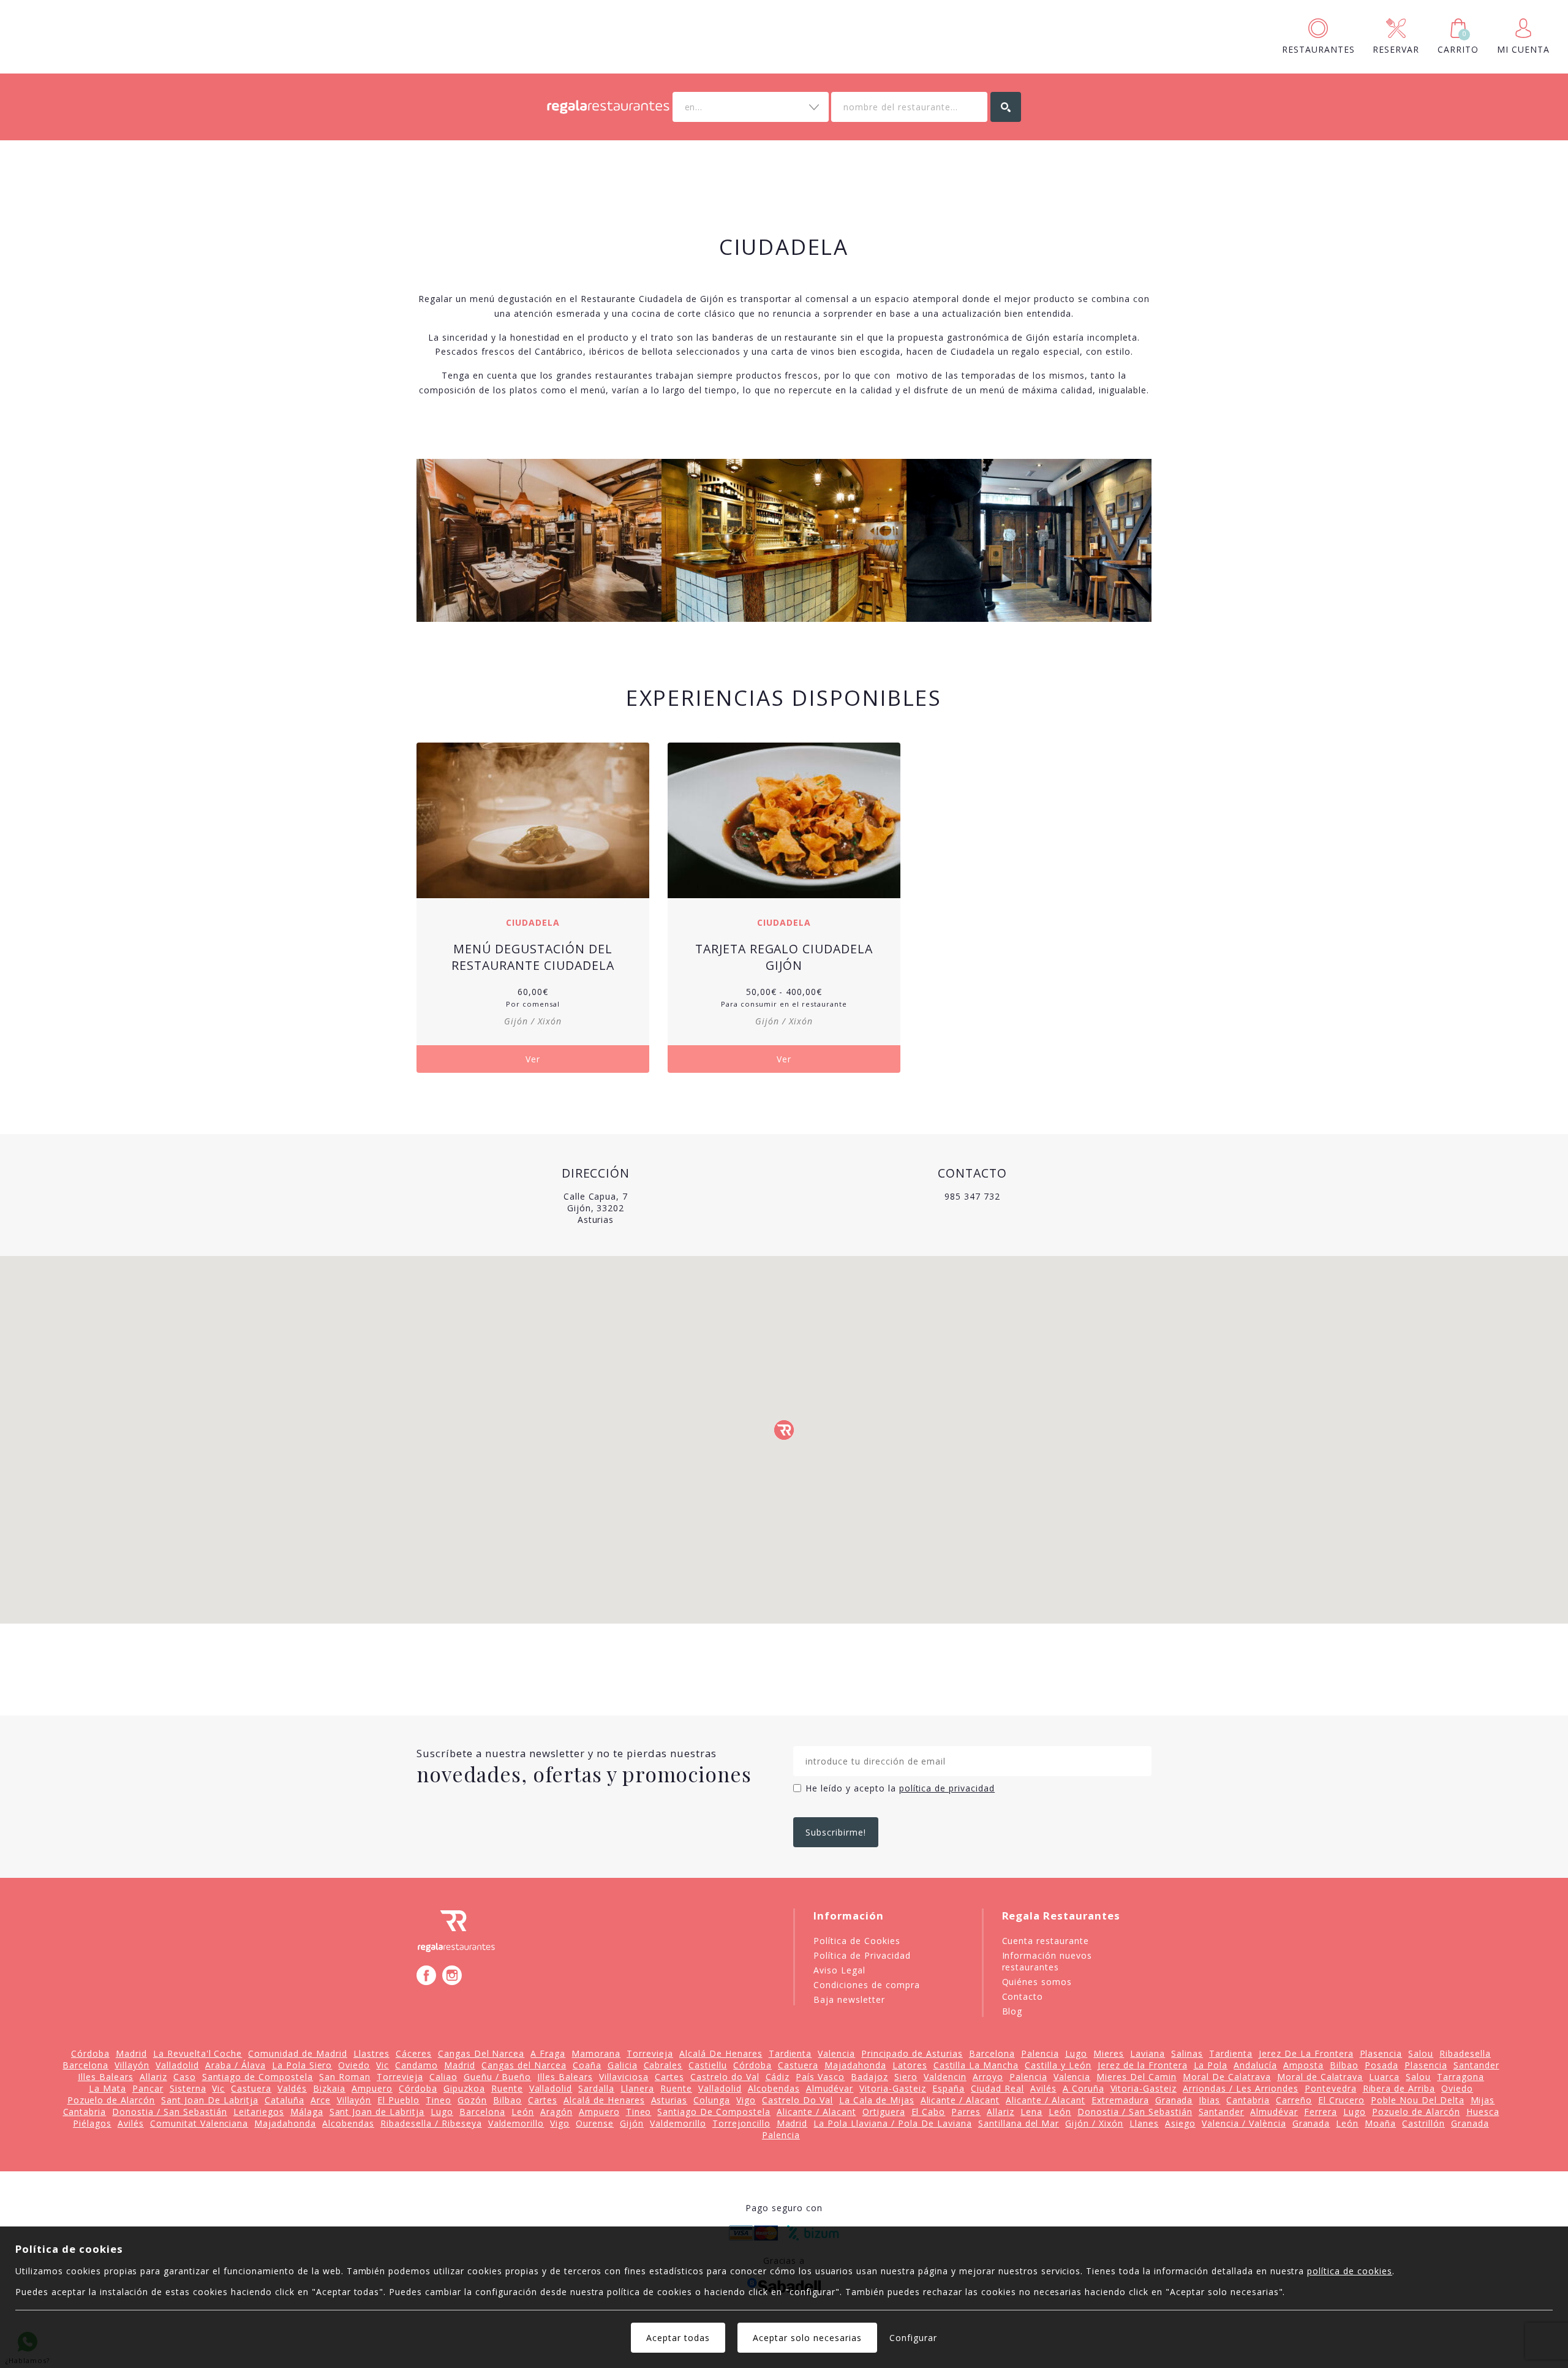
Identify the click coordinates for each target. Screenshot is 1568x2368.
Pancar (148, 2088)
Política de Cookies (857, 1941)
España (948, 2088)
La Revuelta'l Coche (198, 2053)
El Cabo (929, 2112)
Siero (906, 2077)
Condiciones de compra (867, 1985)
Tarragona (1461, 2077)
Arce (321, 2100)
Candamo (417, 2065)
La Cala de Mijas (877, 2100)
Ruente (507, 2088)
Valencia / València (1244, 2123)
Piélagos (92, 2123)
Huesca (1483, 2112)
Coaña (587, 2065)
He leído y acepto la (900, 1788)
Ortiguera (884, 2112)
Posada (1381, 2065)
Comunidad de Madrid (298, 2053)
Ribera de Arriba (1399, 2088)
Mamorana (596, 2053)
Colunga (712, 2100)
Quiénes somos (1037, 1982)
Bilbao (1344, 2065)
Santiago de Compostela (258, 2077)
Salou (1421, 2053)
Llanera (637, 2088)
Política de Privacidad (862, 1955)
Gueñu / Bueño (498, 2077)
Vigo (746, 2100)
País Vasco (820, 2077)
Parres (966, 2112)
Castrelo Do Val (797, 2100)
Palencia (1040, 2053)
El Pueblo (398, 2100)
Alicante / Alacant (960, 2100)
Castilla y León (1058, 2065)
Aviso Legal (839, 1970)
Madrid (131, 2053)
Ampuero (372, 2088)
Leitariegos (259, 2112)
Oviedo (354, 2065)
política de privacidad (947, 1788)
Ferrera (1321, 2112)
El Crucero (1341, 2100)
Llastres (371, 2053)
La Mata (107, 2088)
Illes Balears (106, 2077)
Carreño (1294, 2100)
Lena (1031, 2112)
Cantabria (1248, 2100)
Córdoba (90, 2053)
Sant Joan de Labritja (377, 2112)
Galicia (623, 2065)
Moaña (1380, 2123)
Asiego (1180, 2123)
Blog (1012, 2011)
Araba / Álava (236, 2065)
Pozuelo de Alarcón (111, 2100)
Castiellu (708, 2065)
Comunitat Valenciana (199, 2123)
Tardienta (790, 2053)
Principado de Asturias (912, 2053)
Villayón (132, 2065)
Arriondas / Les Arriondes (1241, 2088)
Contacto (1023, 1996)
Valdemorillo (516, 2123)
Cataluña (285, 2100)
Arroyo (988, 2077)
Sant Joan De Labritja (210, 2100)
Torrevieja (650, 2053)
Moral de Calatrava (1320, 2077)
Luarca (1384, 2077)
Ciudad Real (997, 2088)
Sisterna (188, 2088)
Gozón (472, 2100)
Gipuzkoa (464, 2088)
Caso (185, 2077)
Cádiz (778, 2077)
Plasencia (1381, 2053)
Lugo (1076, 2053)
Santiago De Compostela (714, 2112)
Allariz (153, 2077)
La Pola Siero (302, 2065)
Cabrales (663, 2065)
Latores (910, 2065)
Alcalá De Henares (721, 2053)
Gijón (632, 2123)
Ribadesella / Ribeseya (431, 2123)
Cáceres (414, 2053)
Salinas (1187, 2053)
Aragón (556, 2112)
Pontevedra (1331, 2088)
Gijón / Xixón (1094, 2123)
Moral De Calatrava (1227, 2077)
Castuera (798, 2065)
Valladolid (177, 2065)
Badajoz (869, 2077)
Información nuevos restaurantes (1047, 1961)
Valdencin (945, 2077)
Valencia (836, 2053)
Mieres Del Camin (1136, 2077)
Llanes (1144, 2123)
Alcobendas (774, 2088)
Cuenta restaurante (1046, 1941)
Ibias (1209, 2100)
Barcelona (992, 2053)
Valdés (292, 2088)
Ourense (595, 2123)
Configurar (913, 2338)
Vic (383, 2065)
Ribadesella (1465, 2053)
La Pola (1211, 2065)
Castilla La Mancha (976, 2065)
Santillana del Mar (1019, 2123)
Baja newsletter (849, 1999)
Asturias (669, 2100)
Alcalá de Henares (604, 2100)
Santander (1476, 2065)
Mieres (1109, 2053)
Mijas (1483, 2100)
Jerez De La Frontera (1306, 2053)
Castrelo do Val (725, 2077)
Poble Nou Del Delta (1418, 2100)
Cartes (669, 2077)
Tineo (439, 2100)
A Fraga (548, 2053)
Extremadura (1120, 2100)
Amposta (1303, 2065)
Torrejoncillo (741, 2123)
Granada (1174, 2100)
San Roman (345, 2077)
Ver (533, 1059)
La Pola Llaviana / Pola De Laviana (892, 2123)
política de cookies (1350, 2271)
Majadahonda (855, 2065)
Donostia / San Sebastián (170, 2112)
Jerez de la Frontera (1143, 2065)
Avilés (1043, 2088)
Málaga (307, 2112)
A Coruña (1084, 2088)
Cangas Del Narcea (481, 2053)
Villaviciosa (624, 2077)
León (523, 2112)
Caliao (443, 2077)
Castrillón (1423, 2123)
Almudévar (830, 2088)
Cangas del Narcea (524, 2065)
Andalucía (1255, 2065)
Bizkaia (329, 2088)
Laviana (1148, 2053)
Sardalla (596, 2088)
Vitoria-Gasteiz (893, 2088)
